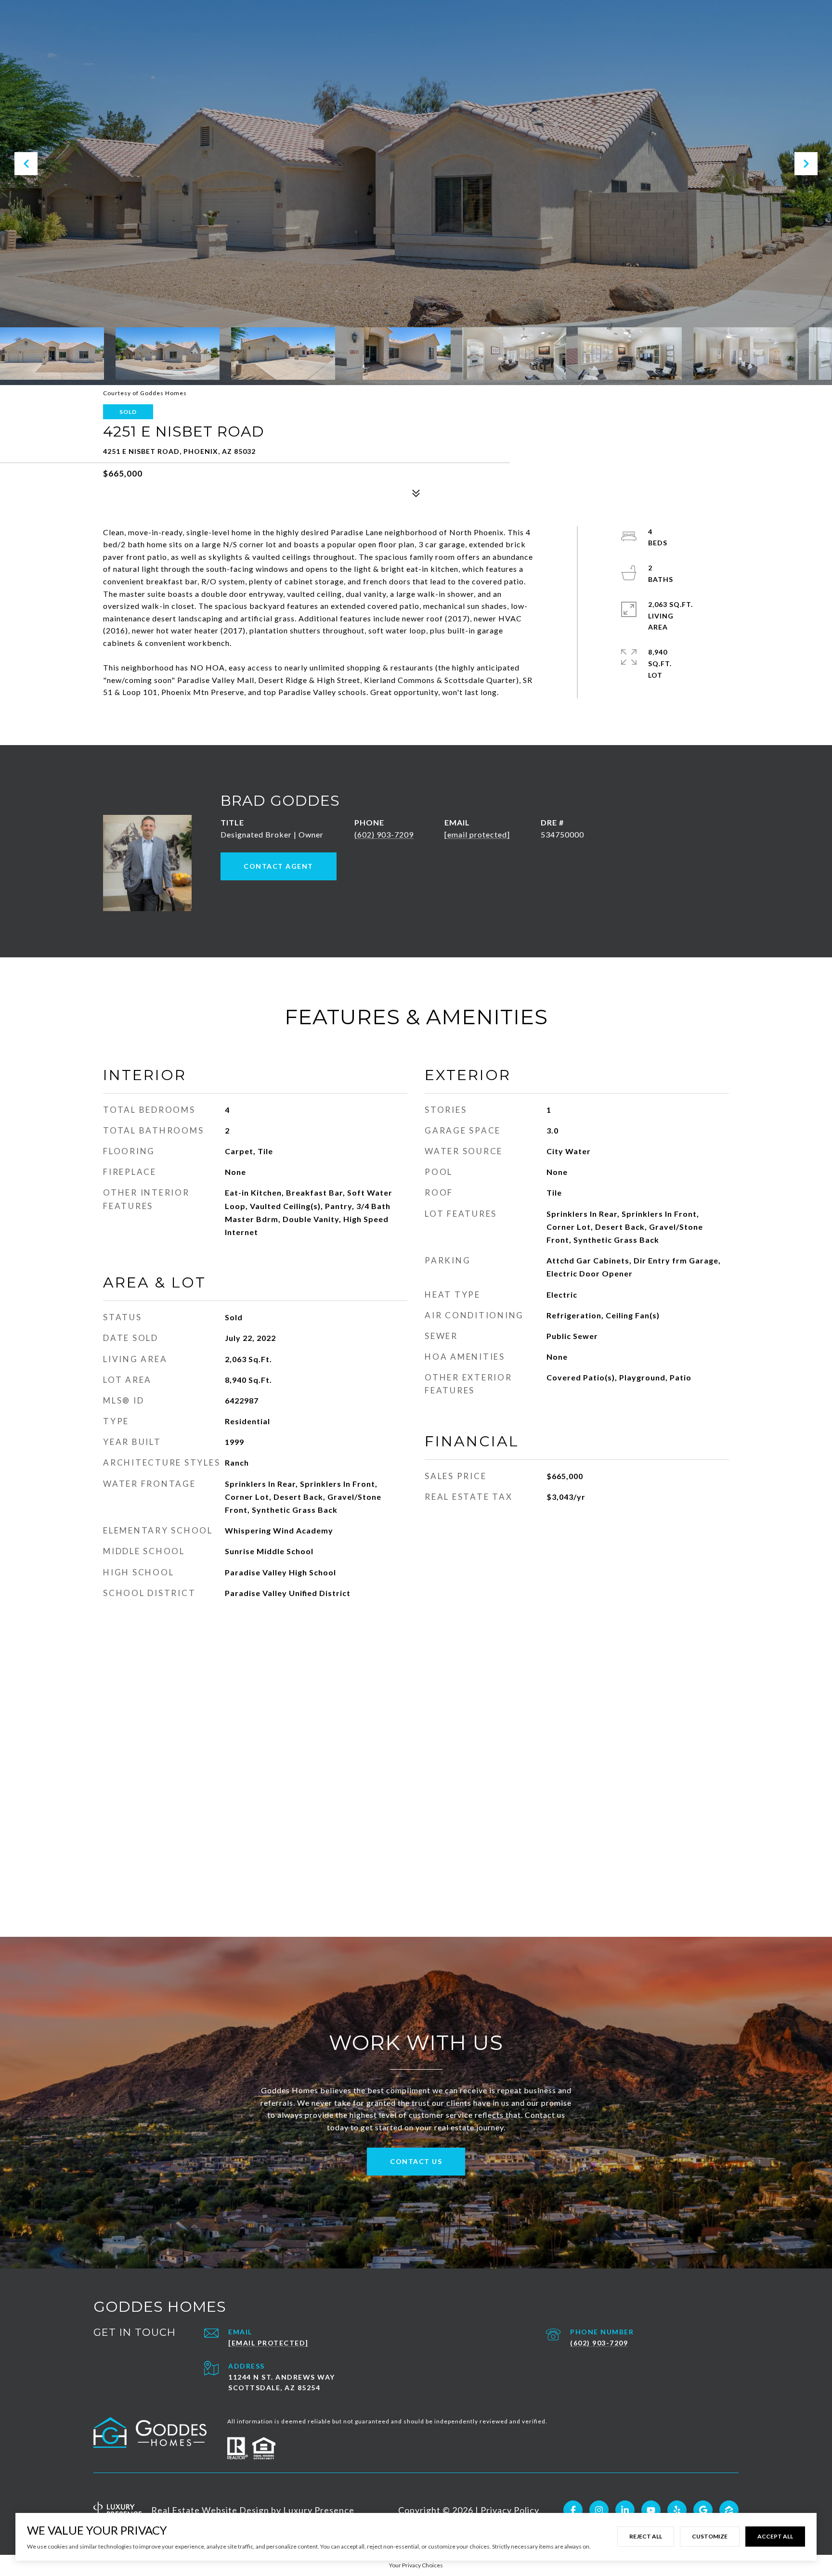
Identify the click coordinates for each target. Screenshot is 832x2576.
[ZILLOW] (729, 2510)
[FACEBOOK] (573, 2510)
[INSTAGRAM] (599, 2510)
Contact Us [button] (416, 2161)
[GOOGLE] (703, 2510)
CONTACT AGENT (279, 866)
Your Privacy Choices (416, 2565)
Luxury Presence (319, 2510)
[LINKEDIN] (625, 2510)
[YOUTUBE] (651, 2510)
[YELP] (677, 2510)
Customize (710, 2536)
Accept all (775, 2536)
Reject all (646, 2536)
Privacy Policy (510, 2510)
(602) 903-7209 (384, 834)
